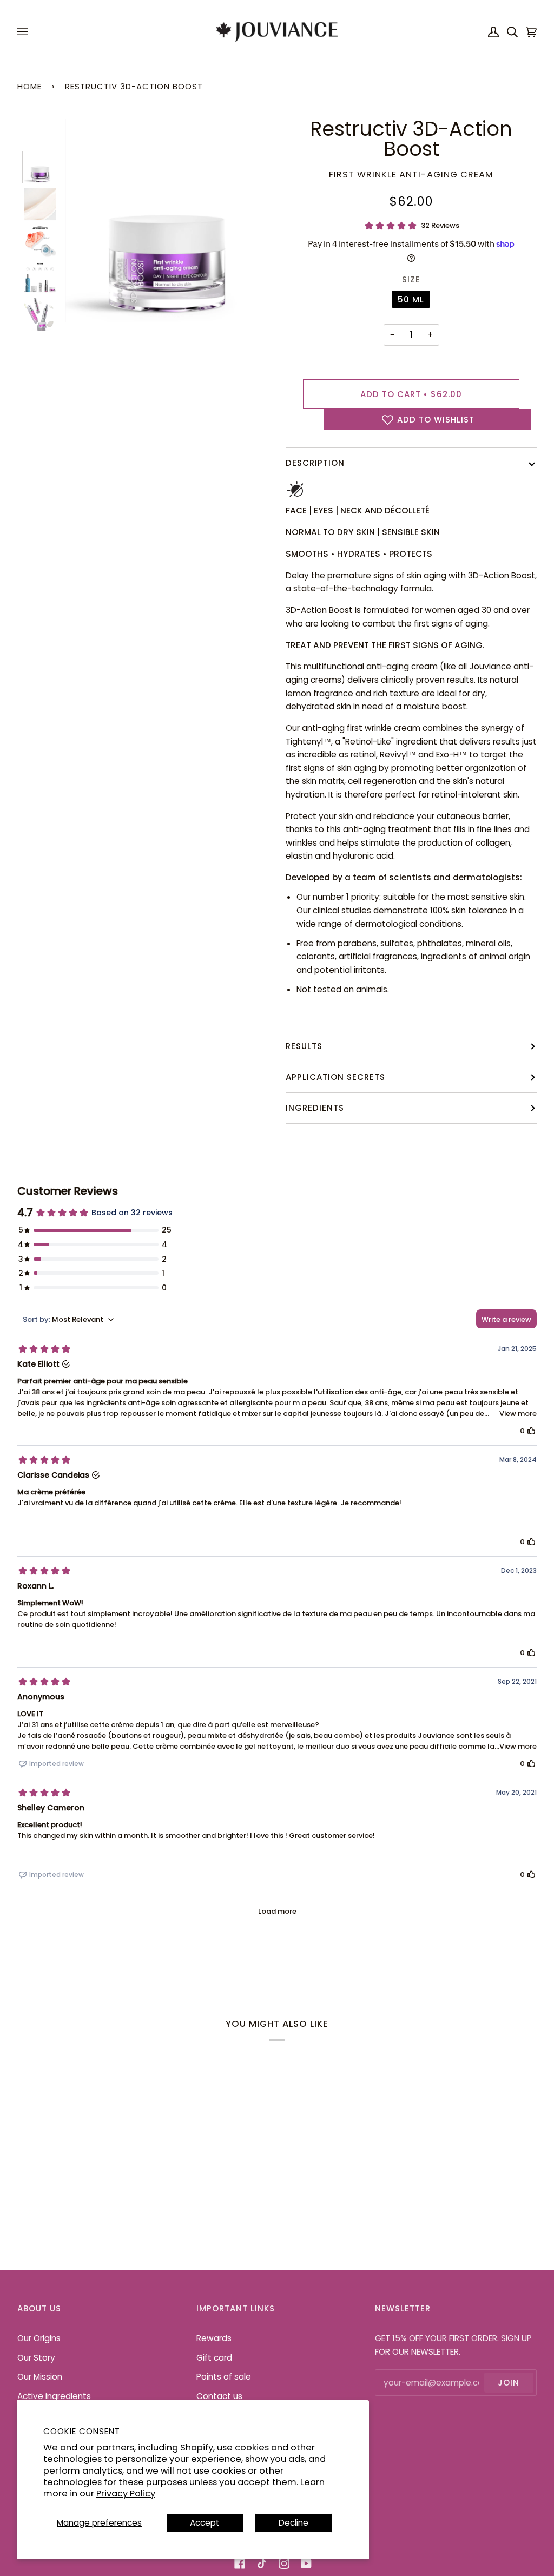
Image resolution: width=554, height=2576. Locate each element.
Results (304, 1046)
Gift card (214, 2358)
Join (509, 2383)
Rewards (214, 2338)
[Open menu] (24, 32)
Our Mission (40, 2377)
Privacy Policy (126, 2493)
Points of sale (224, 2377)
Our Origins (39, 2338)
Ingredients (315, 1108)
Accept (205, 2523)
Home (29, 86)
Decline (294, 2523)
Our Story (36, 2358)
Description (315, 463)
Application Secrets (335, 1077)
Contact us (219, 2396)
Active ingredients (54, 2396)
